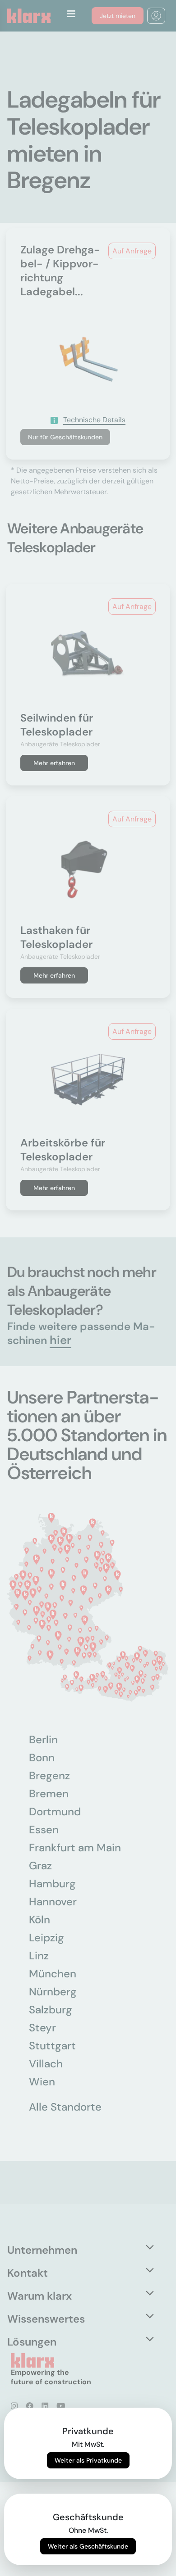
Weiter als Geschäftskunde (88, 2546)
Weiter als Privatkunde (88, 2460)
